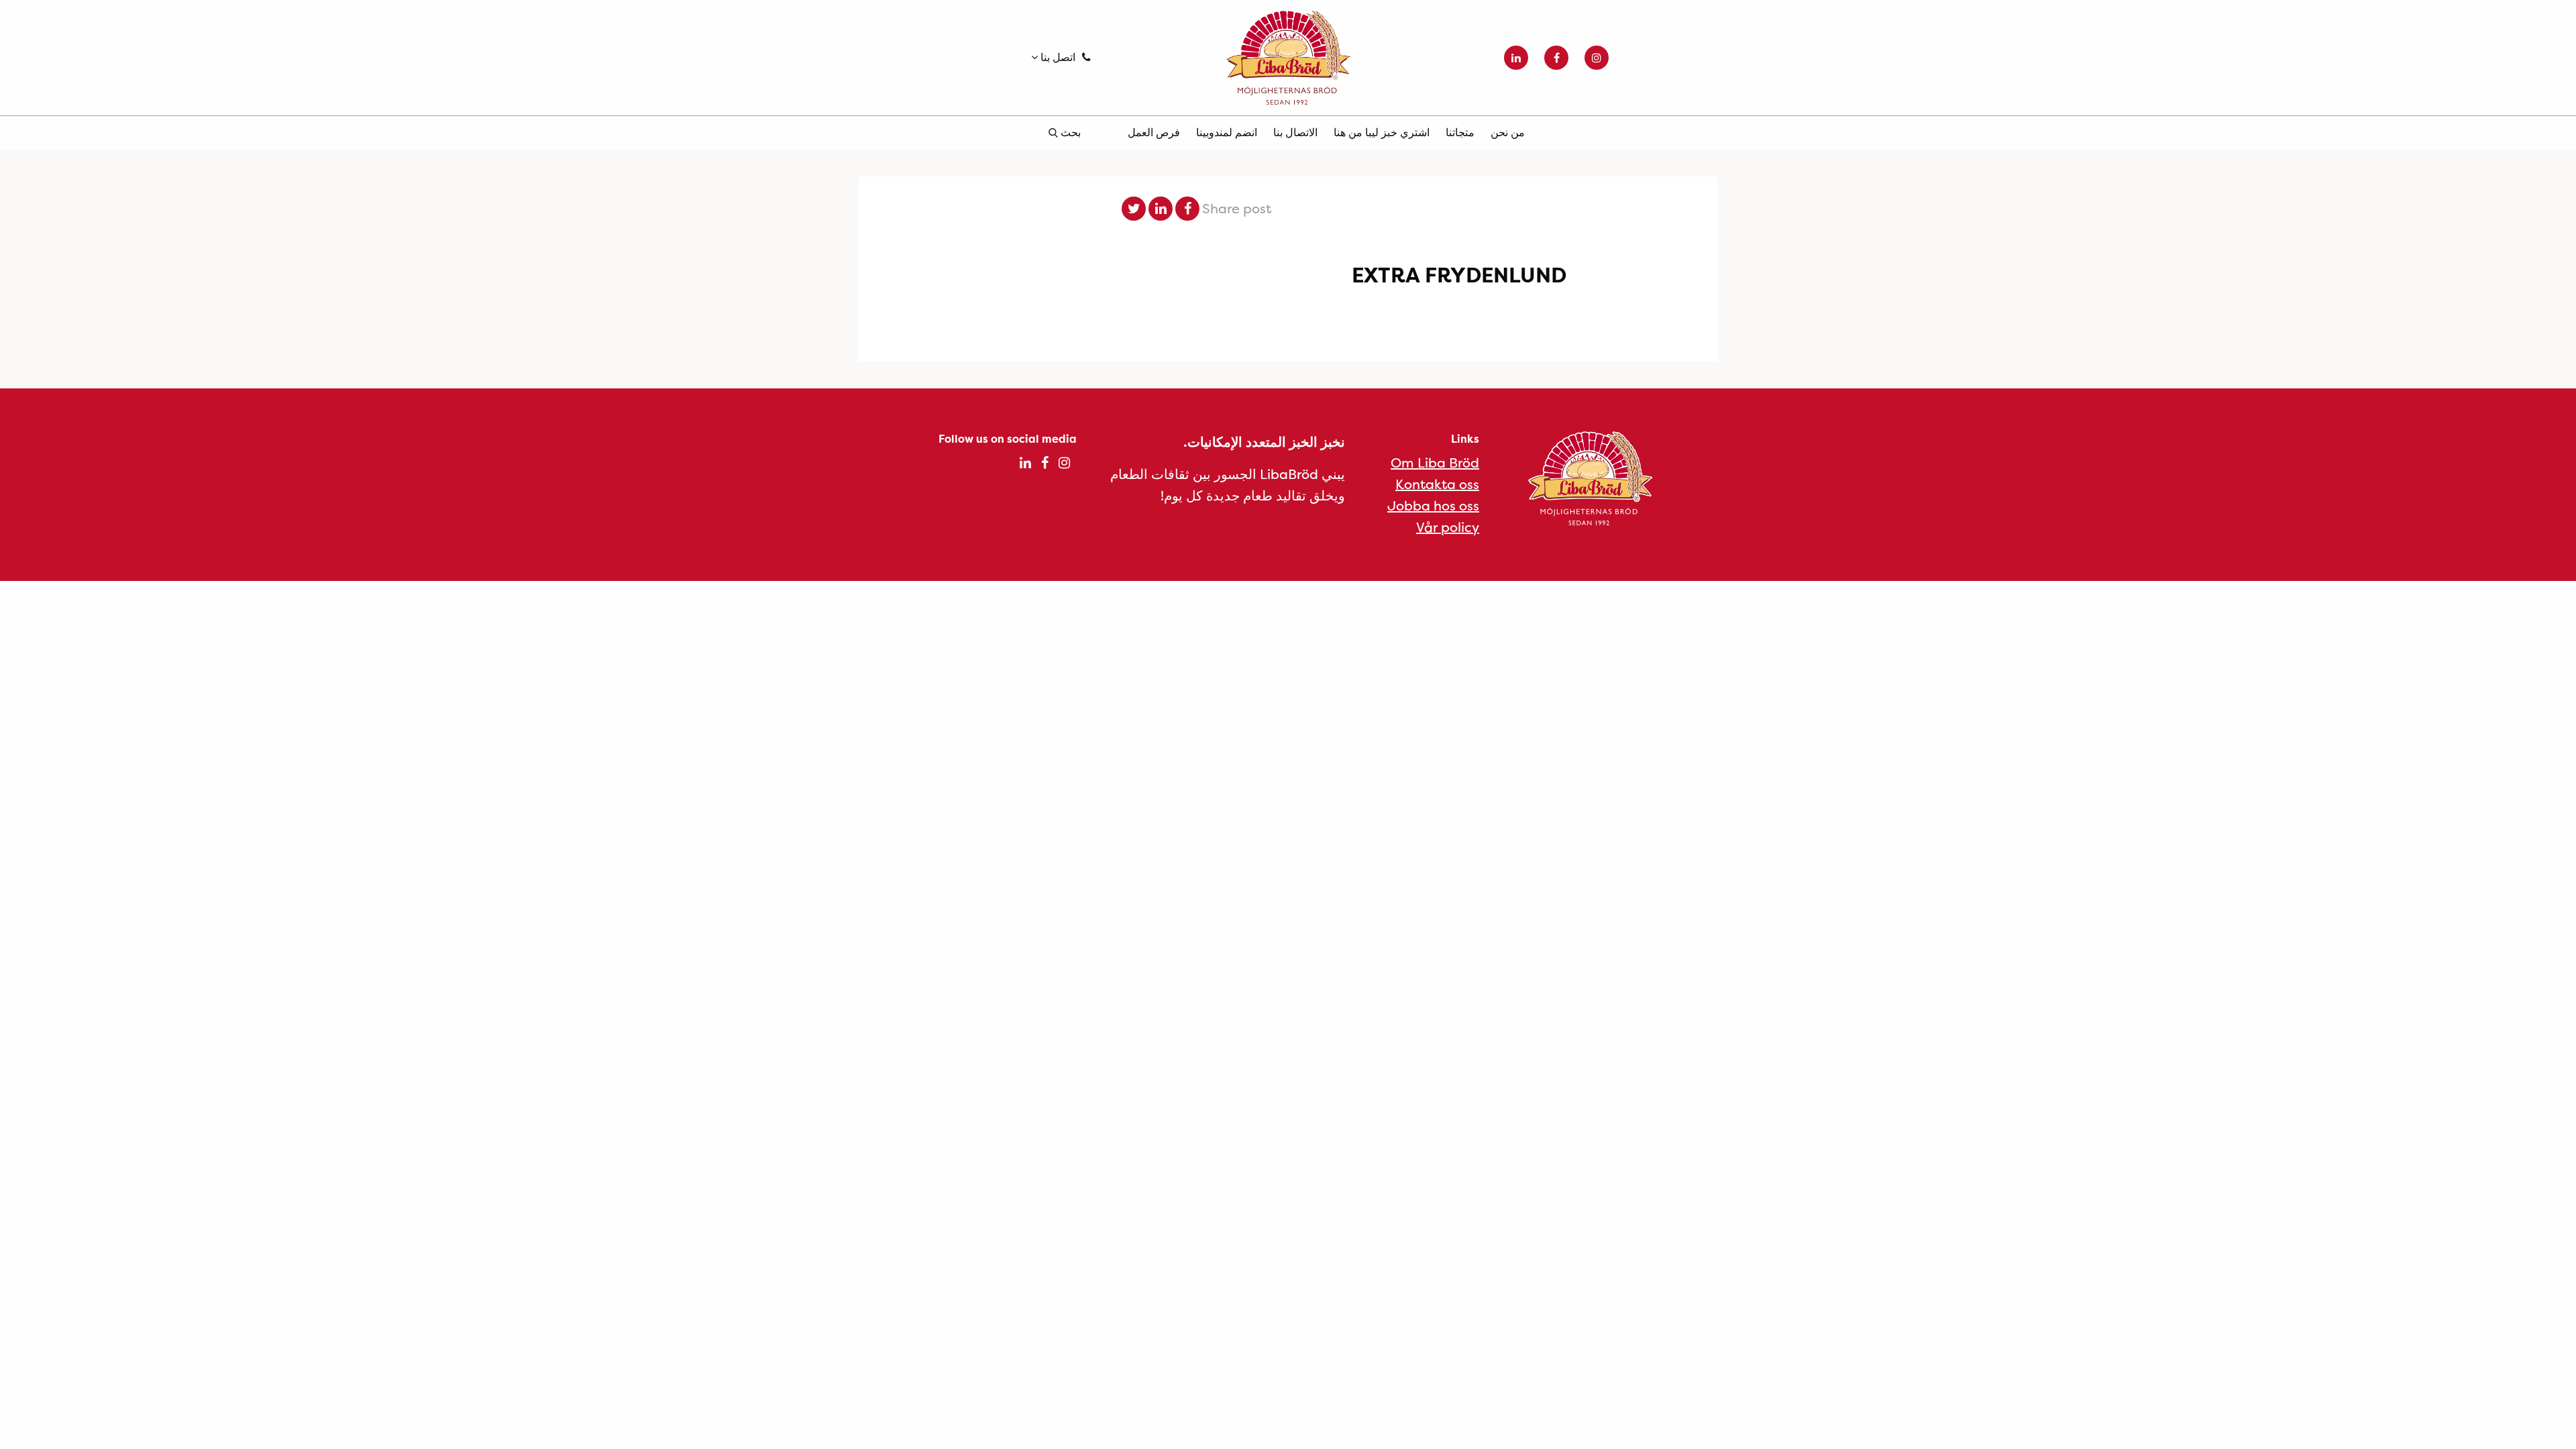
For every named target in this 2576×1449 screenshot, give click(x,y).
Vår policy (1448, 527)
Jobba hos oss (1433, 505)
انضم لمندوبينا (1227, 132)
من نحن (1508, 132)
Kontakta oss (1437, 484)
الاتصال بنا (1295, 132)
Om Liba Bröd (1435, 463)
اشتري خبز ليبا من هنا (1382, 132)
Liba (1288, 58)
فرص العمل (1154, 132)
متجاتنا (1460, 132)
